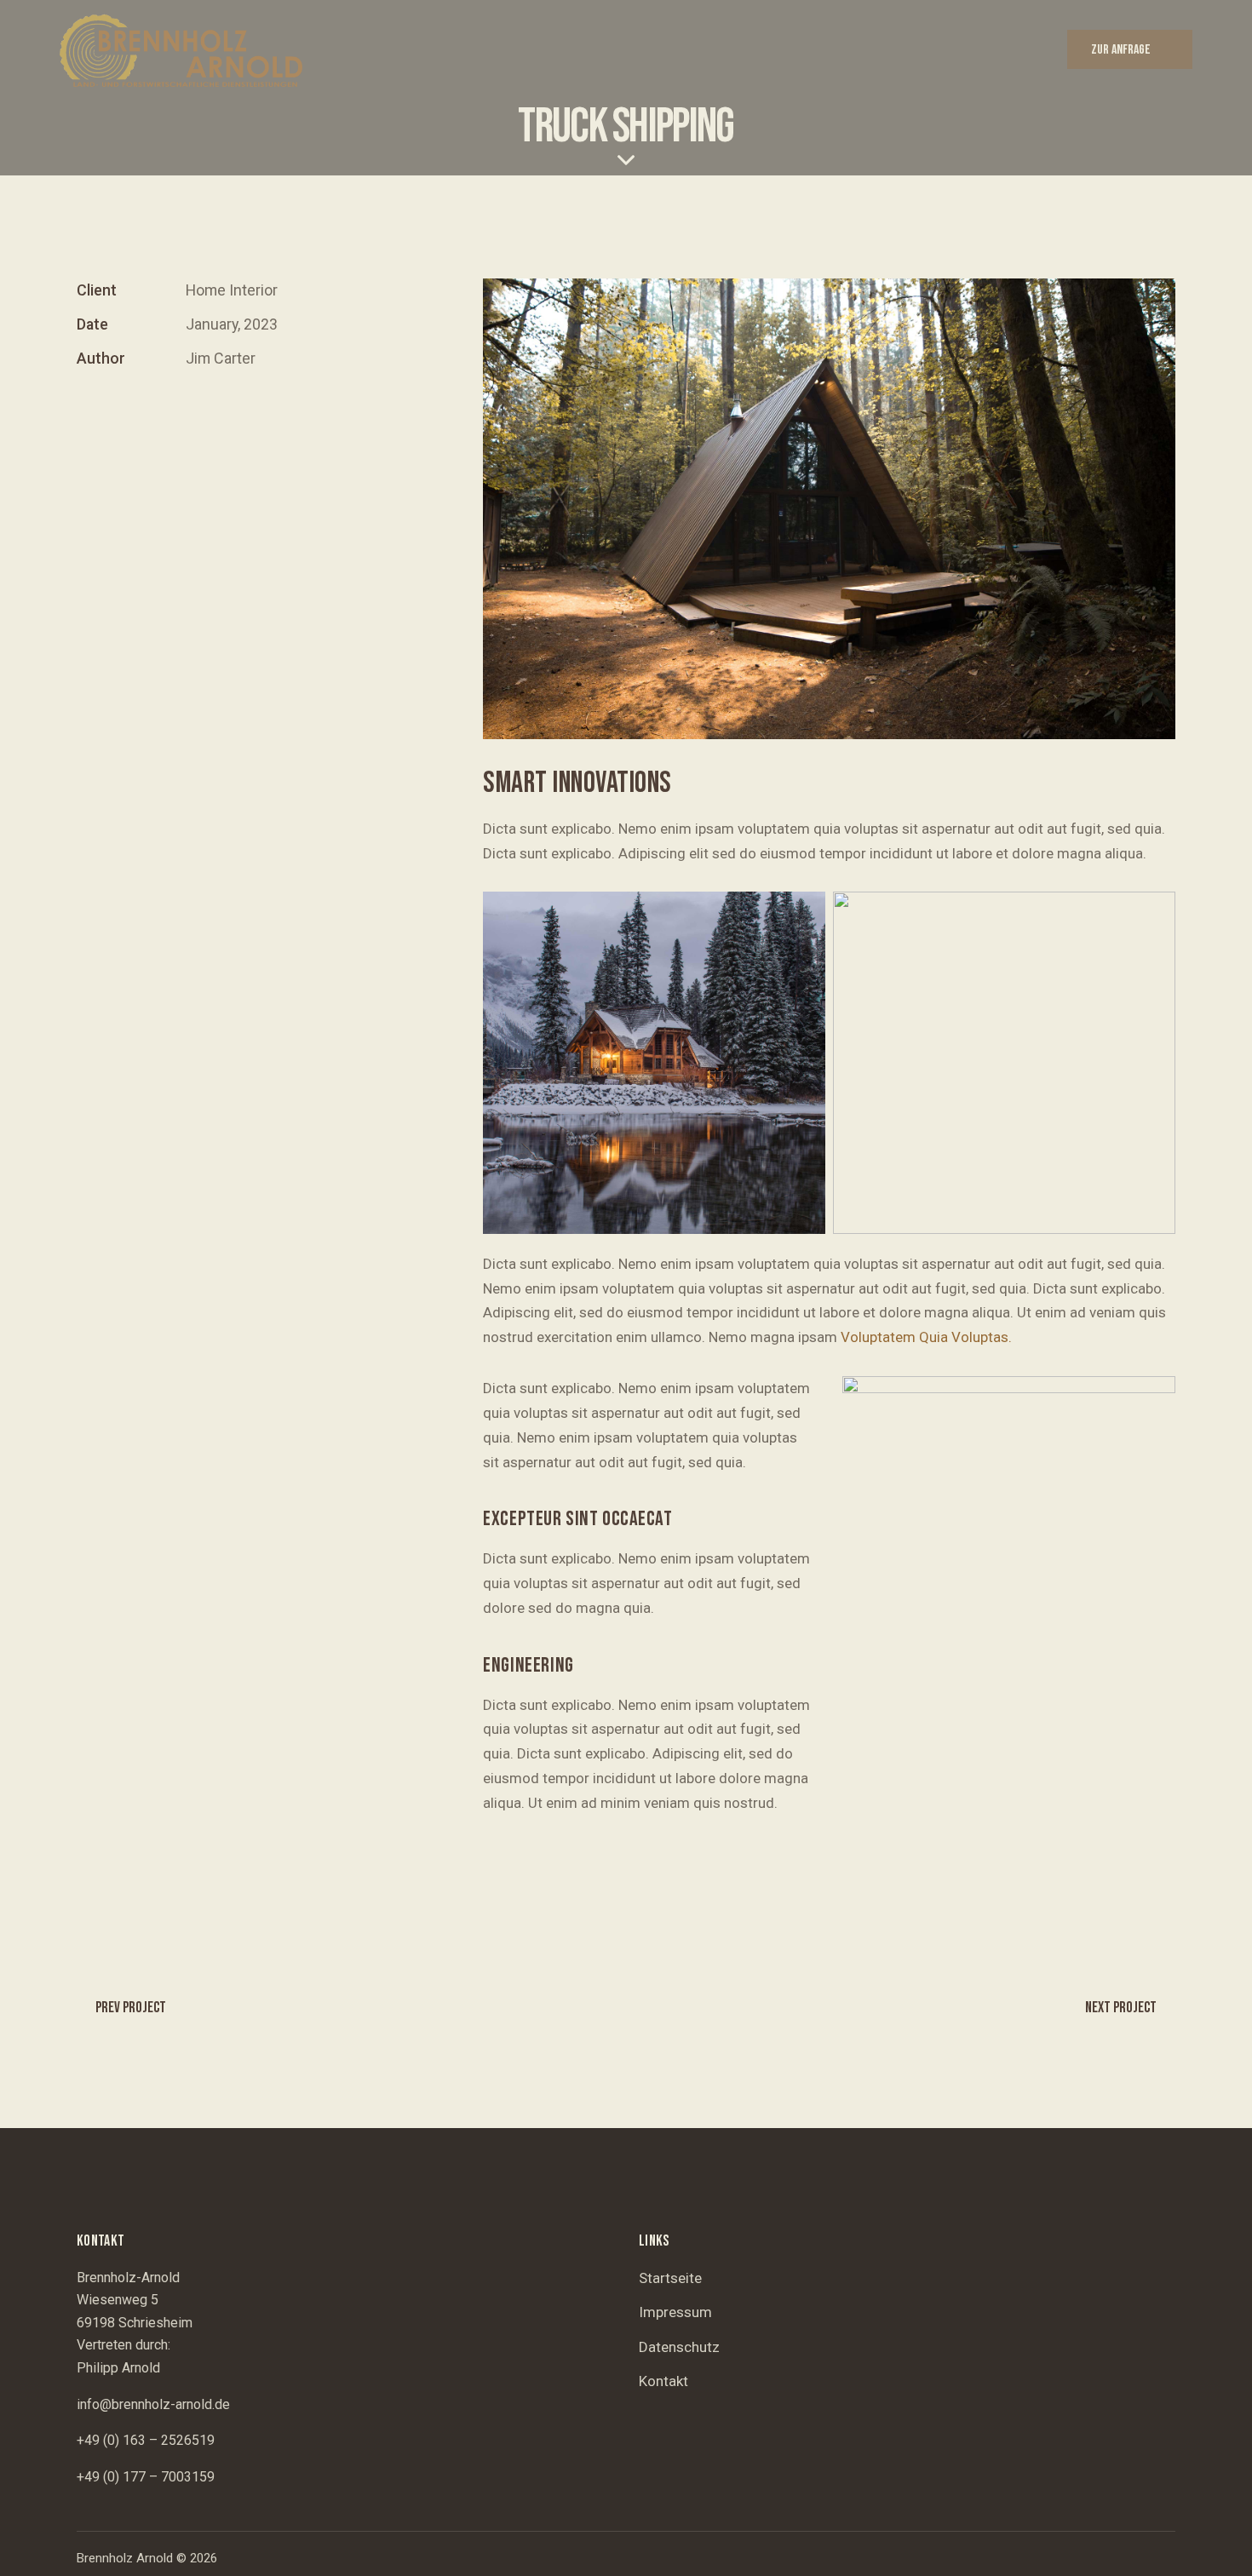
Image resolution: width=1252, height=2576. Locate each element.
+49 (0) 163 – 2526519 (146, 2440)
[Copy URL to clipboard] (204, 411)
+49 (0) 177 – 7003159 (146, 2477)
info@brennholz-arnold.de (153, 2404)
